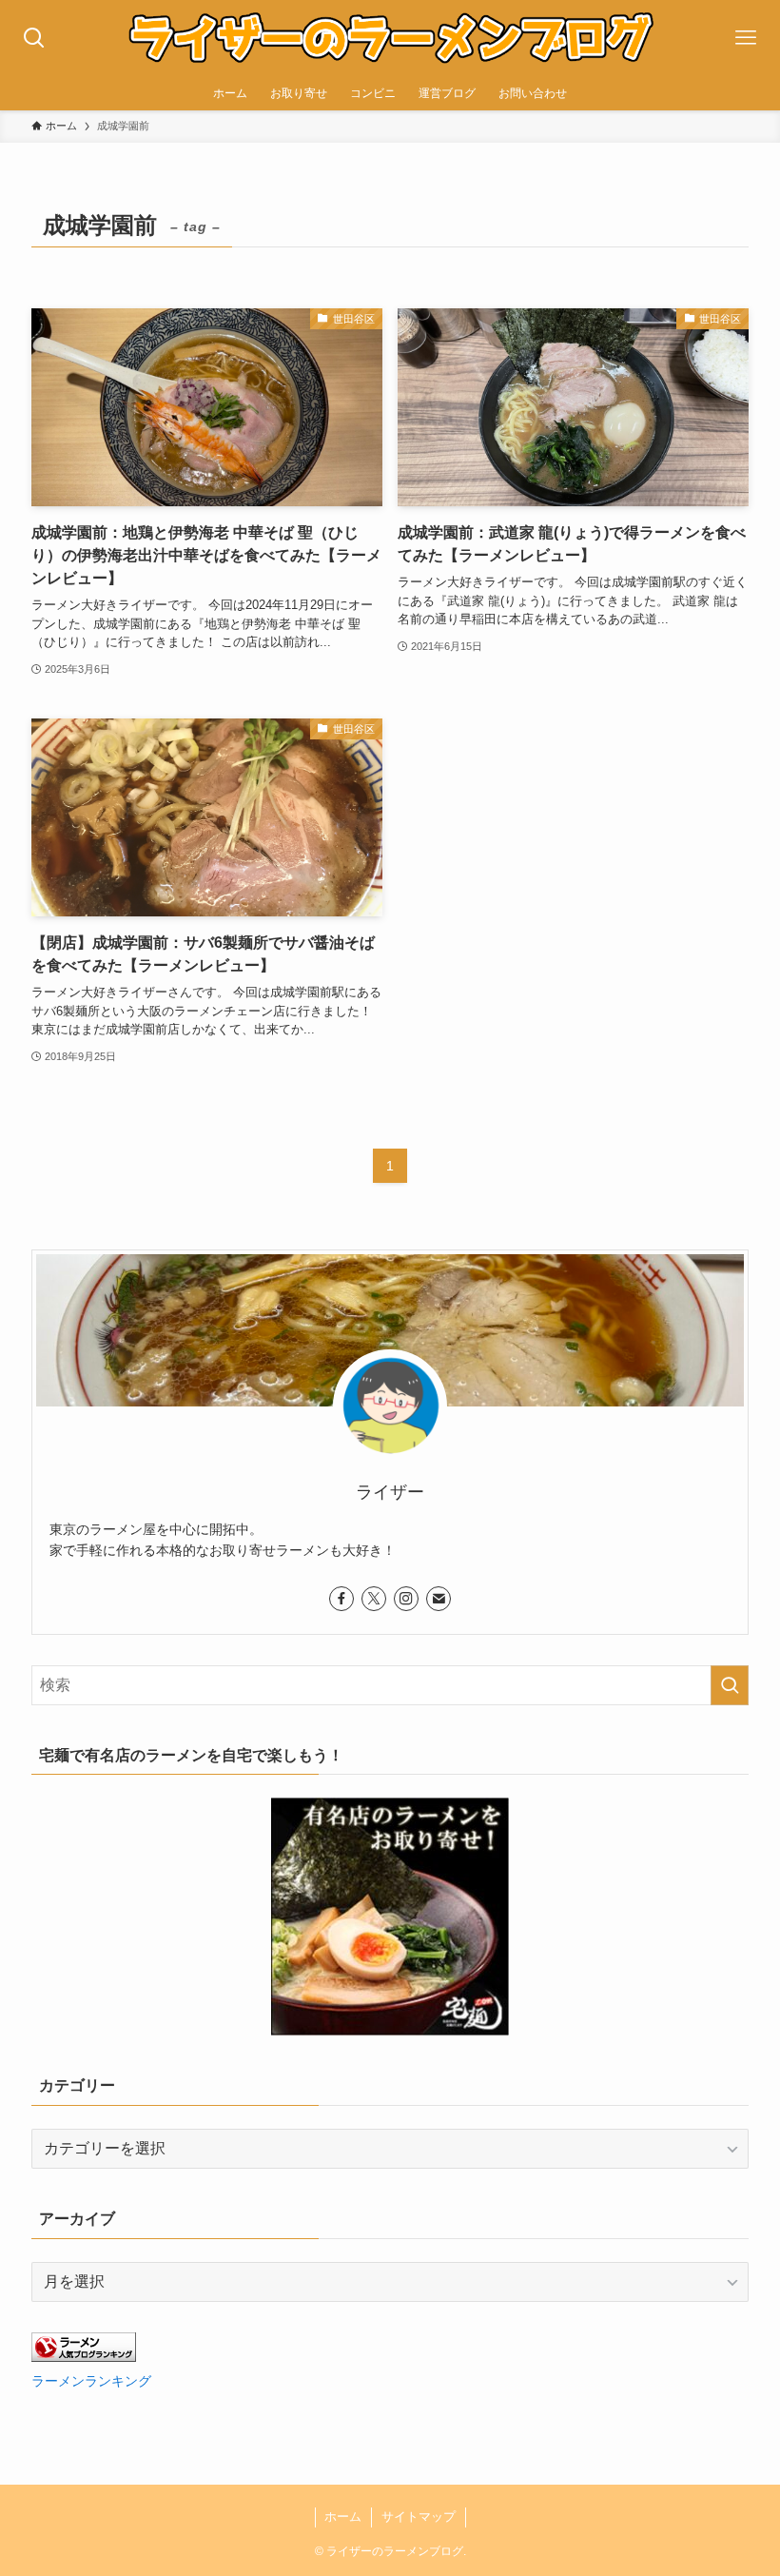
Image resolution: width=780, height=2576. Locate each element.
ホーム (343, 2517)
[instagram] (406, 1599)
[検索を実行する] (730, 1685)
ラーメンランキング (91, 2381)
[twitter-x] (374, 1599)
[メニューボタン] (746, 38)
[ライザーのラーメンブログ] (390, 38)
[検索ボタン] (34, 38)
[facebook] (341, 1599)
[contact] (439, 1599)
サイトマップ (419, 2517)
